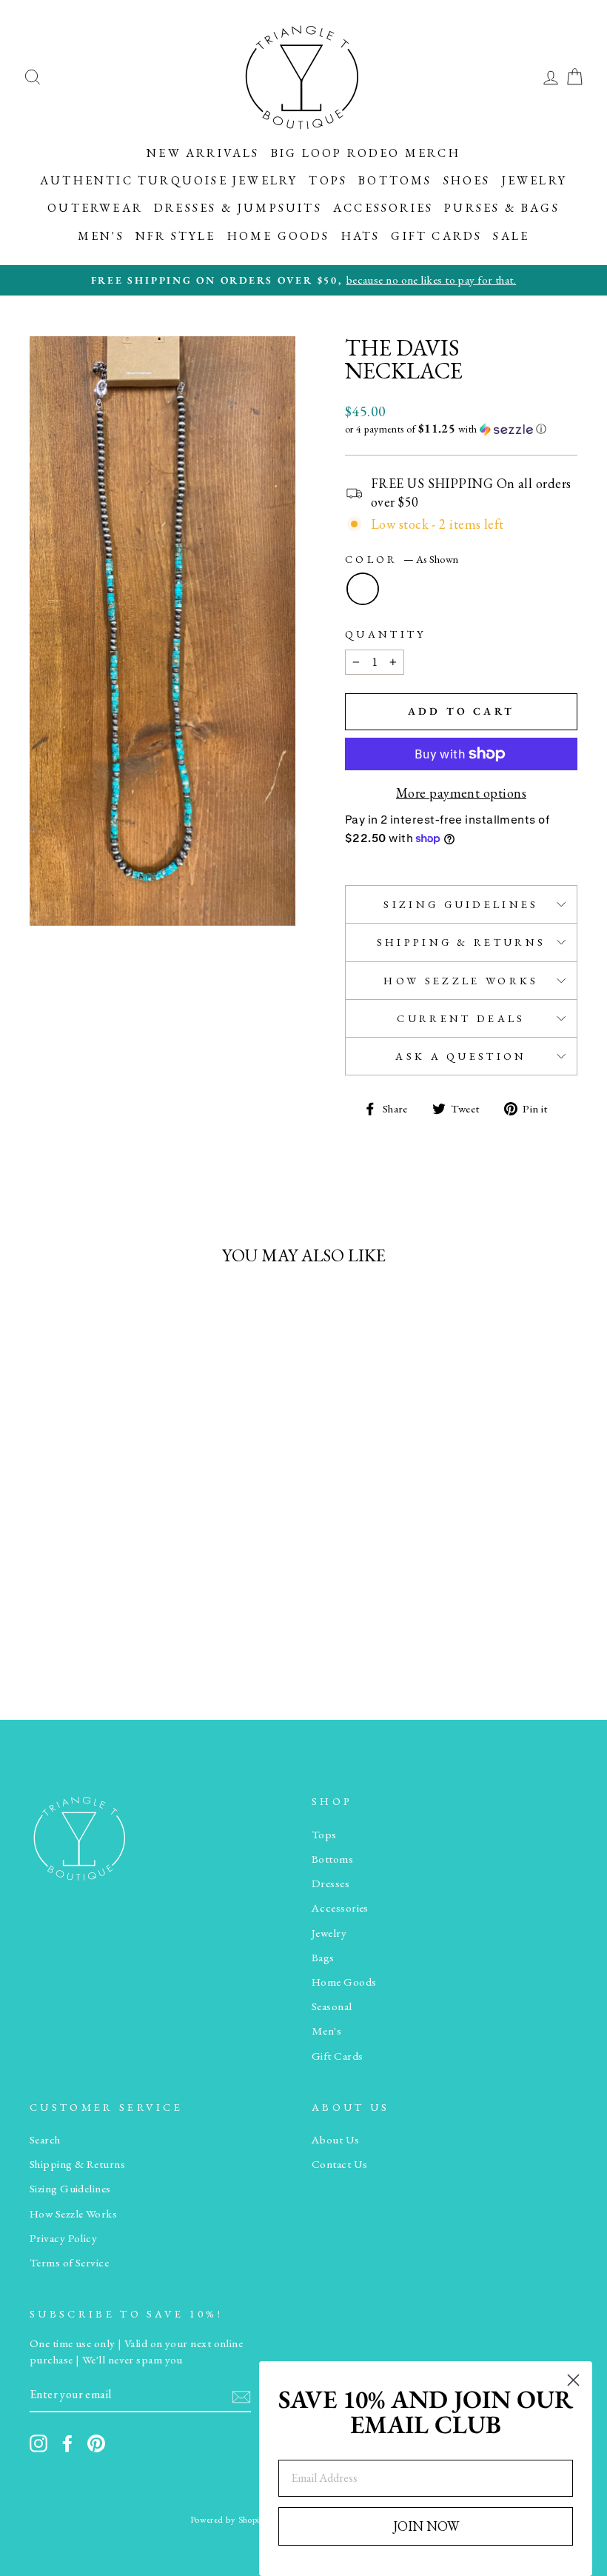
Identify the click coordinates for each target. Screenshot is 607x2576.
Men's (101, 236)
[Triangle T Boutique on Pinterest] (96, 2443)
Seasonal (332, 2006)
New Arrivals (203, 153)
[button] (461, 429)
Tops (328, 180)
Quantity (386, 634)
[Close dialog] (573, 2380)
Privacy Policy (63, 2238)
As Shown (363, 589)
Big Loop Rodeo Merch (366, 153)
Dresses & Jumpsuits (238, 208)
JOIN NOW (426, 2526)
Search (45, 2140)
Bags (323, 1958)
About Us (336, 2140)
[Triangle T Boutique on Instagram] (38, 2443)
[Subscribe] (241, 2396)
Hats (361, 236)
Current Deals (461, 1018)
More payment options (461, 793)
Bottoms (395, 180)
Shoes (467, 180)
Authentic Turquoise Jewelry (169, 180)
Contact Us (340, 2164)
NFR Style (176, 236)
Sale (511, 236)
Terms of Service (69, 2263)
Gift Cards (436, 236)
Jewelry (534, 180)
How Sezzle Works (461, 980)
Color (402, 559)
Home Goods (279, 236)
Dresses (331, 1883)
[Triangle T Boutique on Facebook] (67, 2443)
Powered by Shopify (229, 2519)
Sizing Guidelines (461, 904)
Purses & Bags (502, 208)
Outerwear (95, 208)
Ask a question (461, 1056)
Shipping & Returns (462, 942)
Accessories (383, 208)
